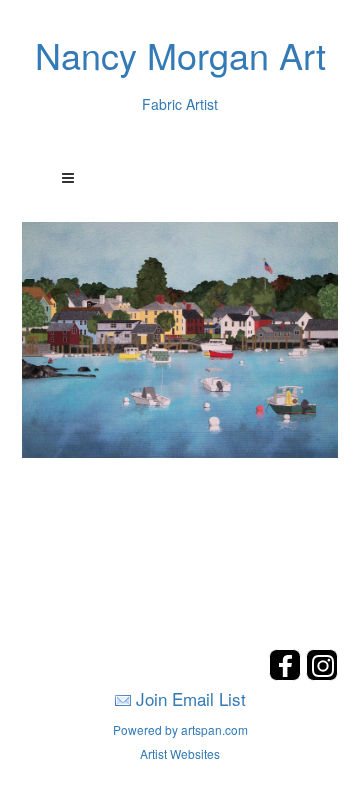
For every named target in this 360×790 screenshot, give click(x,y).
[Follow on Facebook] (287, 674)
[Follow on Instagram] (322, 674)
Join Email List (191, 698)
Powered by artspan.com (180, 729)
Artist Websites (180, 753)
